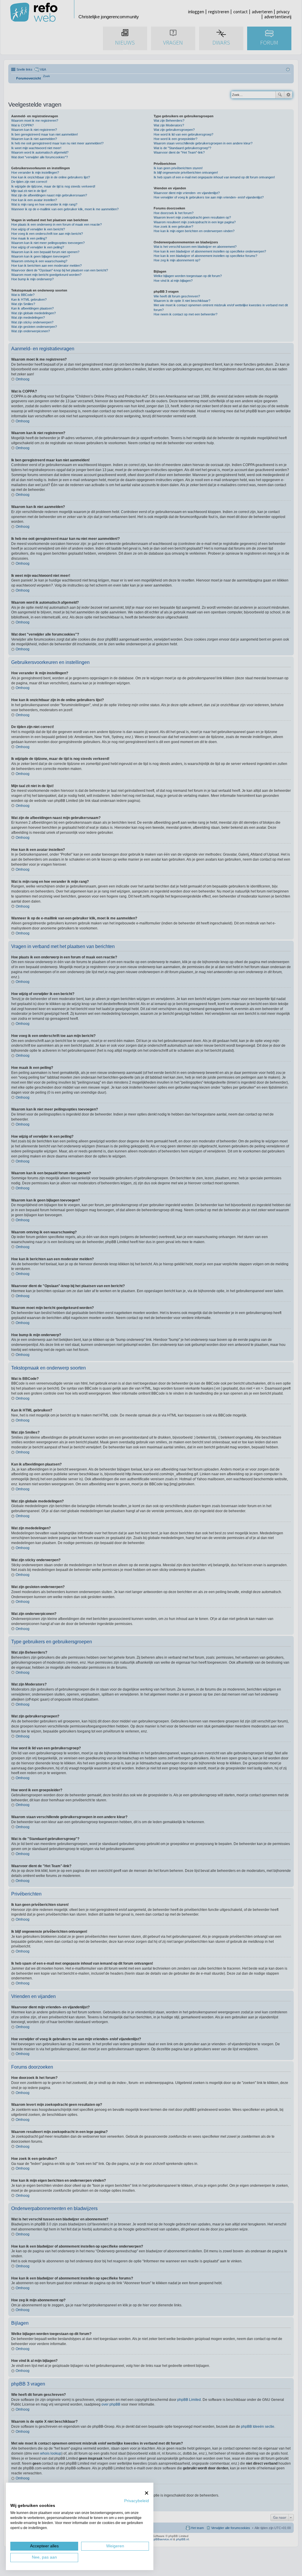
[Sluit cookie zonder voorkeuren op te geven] (147, 2493)
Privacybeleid (137, 2501)
